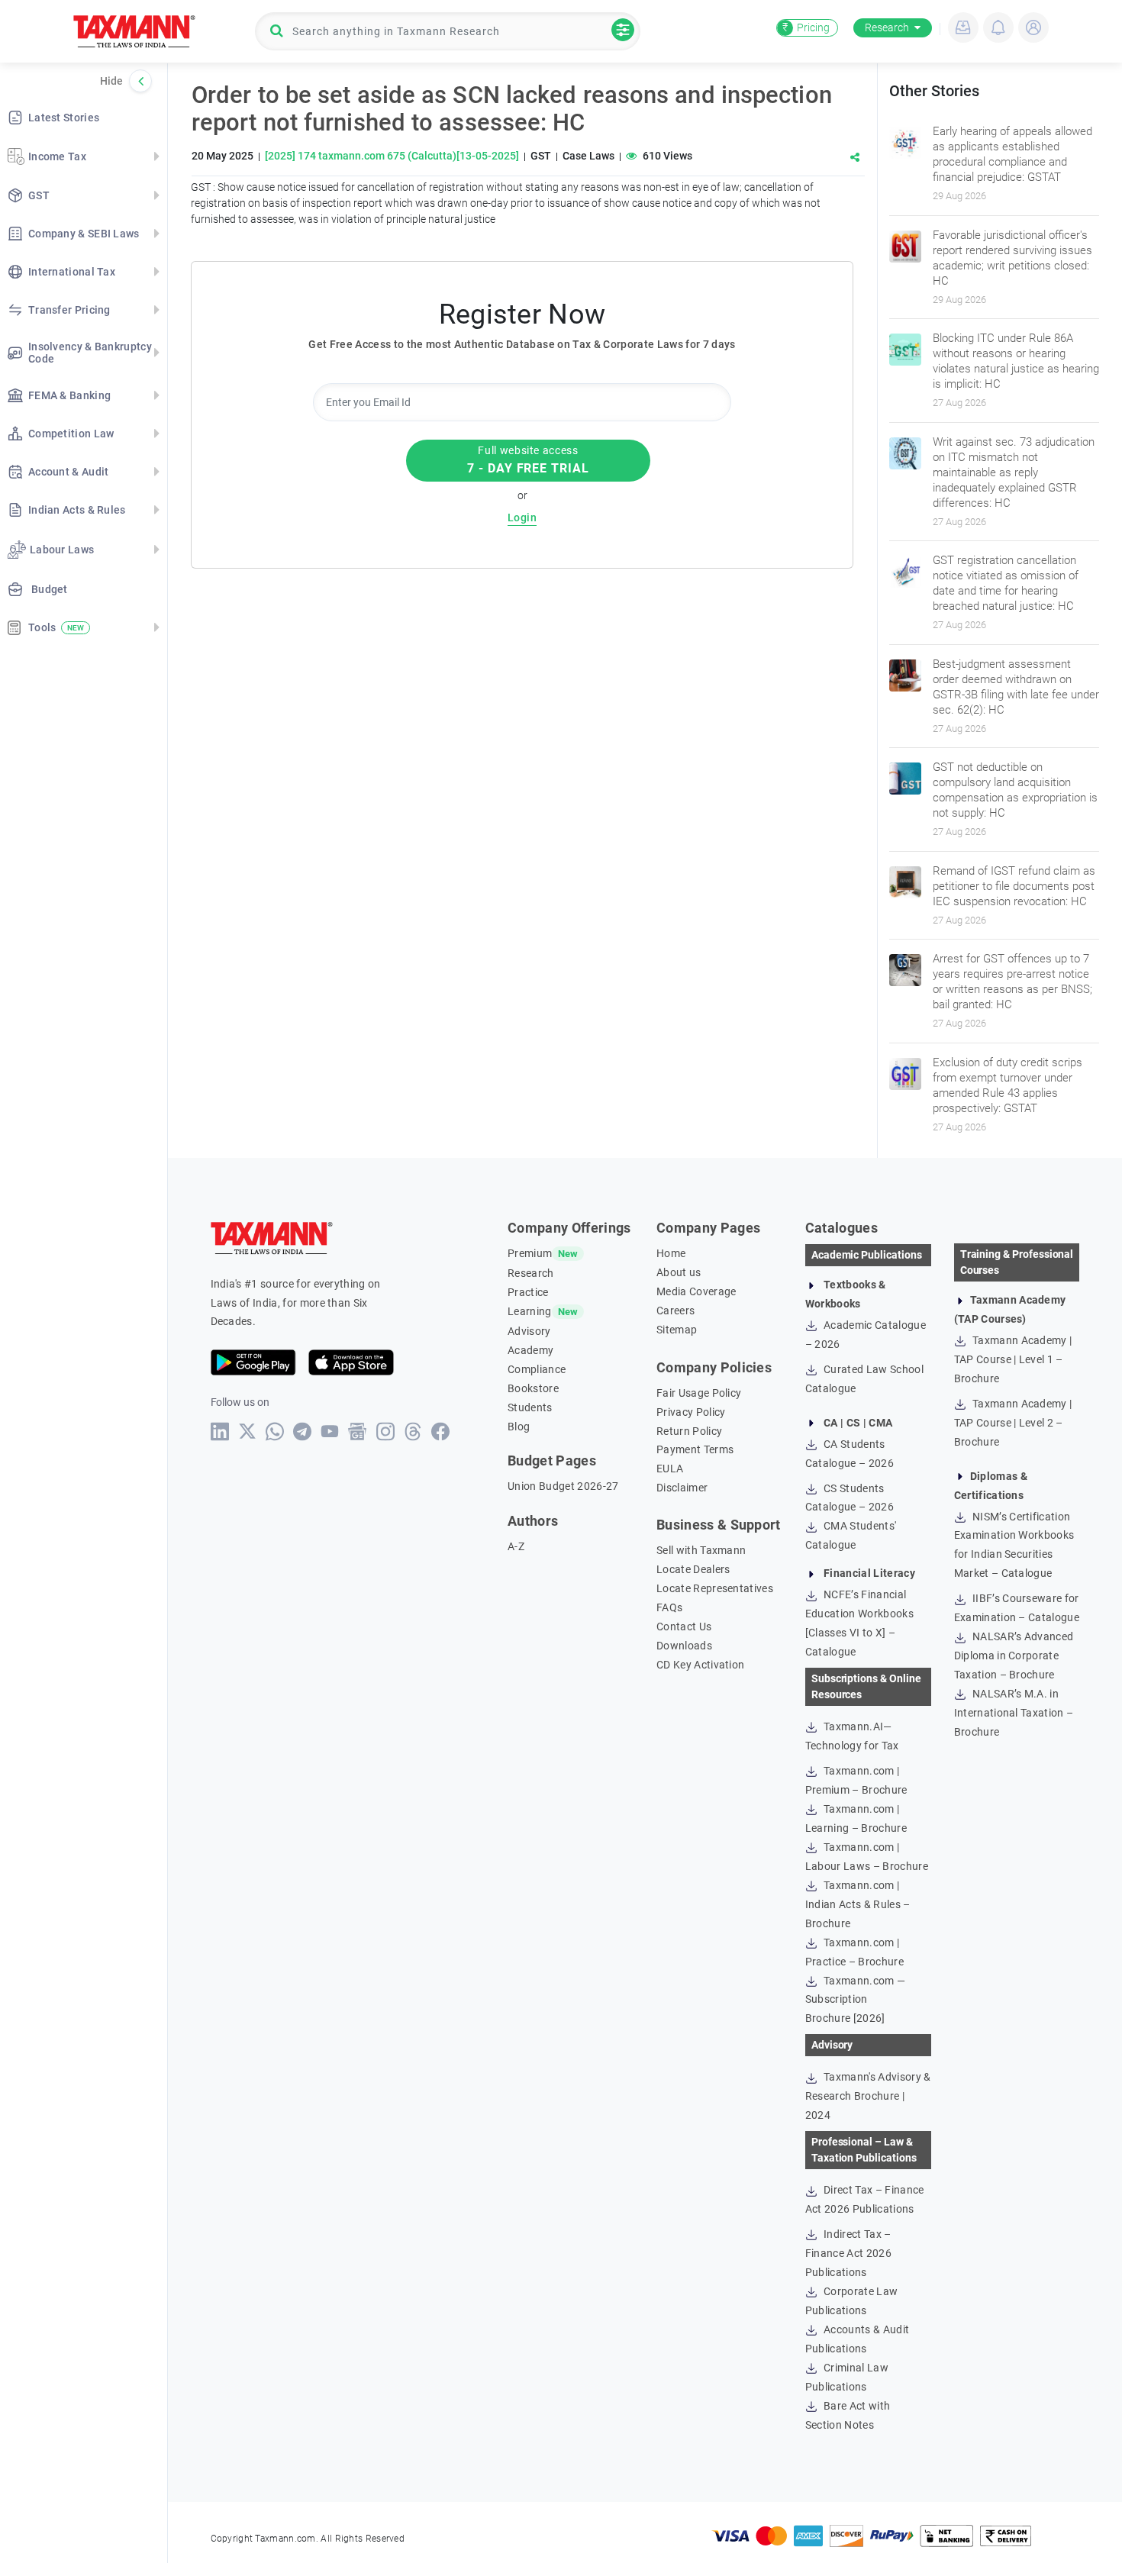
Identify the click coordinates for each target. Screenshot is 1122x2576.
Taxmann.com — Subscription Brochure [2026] (855, 2000)
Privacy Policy (691, 1412)
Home (671, 1253)
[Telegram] (303, 1431)
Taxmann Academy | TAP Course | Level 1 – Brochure (1013, 1359)
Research (887, 27)
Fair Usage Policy (699, 1393)
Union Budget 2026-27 (563, 1486)
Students (530, 1407)
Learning (530, 1311)
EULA (670, 1469)
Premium (530, 1253)
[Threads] (413, 1431)
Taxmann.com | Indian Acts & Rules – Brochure (858, 1904)
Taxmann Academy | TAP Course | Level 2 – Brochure (1013, 1423)
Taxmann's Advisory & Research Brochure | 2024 (868, 2096)
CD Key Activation (700, 1665)
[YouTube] (330, 1431)
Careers (675, 1311)
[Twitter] (248, 1431)
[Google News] (358, 1431)
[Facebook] (441, 1431)
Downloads (684, 1646)
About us (679, 1272)
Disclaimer (682, 1488)
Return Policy (689, 1431)
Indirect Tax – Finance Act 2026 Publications (848, 2253)
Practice (528, 1292)
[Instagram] (386, 1431)
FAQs (669, 1607)
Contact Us (684, 1627)
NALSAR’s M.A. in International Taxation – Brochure (1014, 1713)
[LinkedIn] (220, 1431)
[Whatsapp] (275, 1431)
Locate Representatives (715, 1588)
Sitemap (677, 1330)
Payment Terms (695, 1449)
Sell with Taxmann (701, 1550)
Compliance (537, 1369)
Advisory (529, 1331)
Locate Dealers (693, 1569)
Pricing (806, 27)
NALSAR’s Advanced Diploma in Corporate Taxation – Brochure (1014, 1656)
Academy (530, 1350)
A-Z (516, 1546)
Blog (519, 1427)
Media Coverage (696, 1291)
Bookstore (533, 1388)
